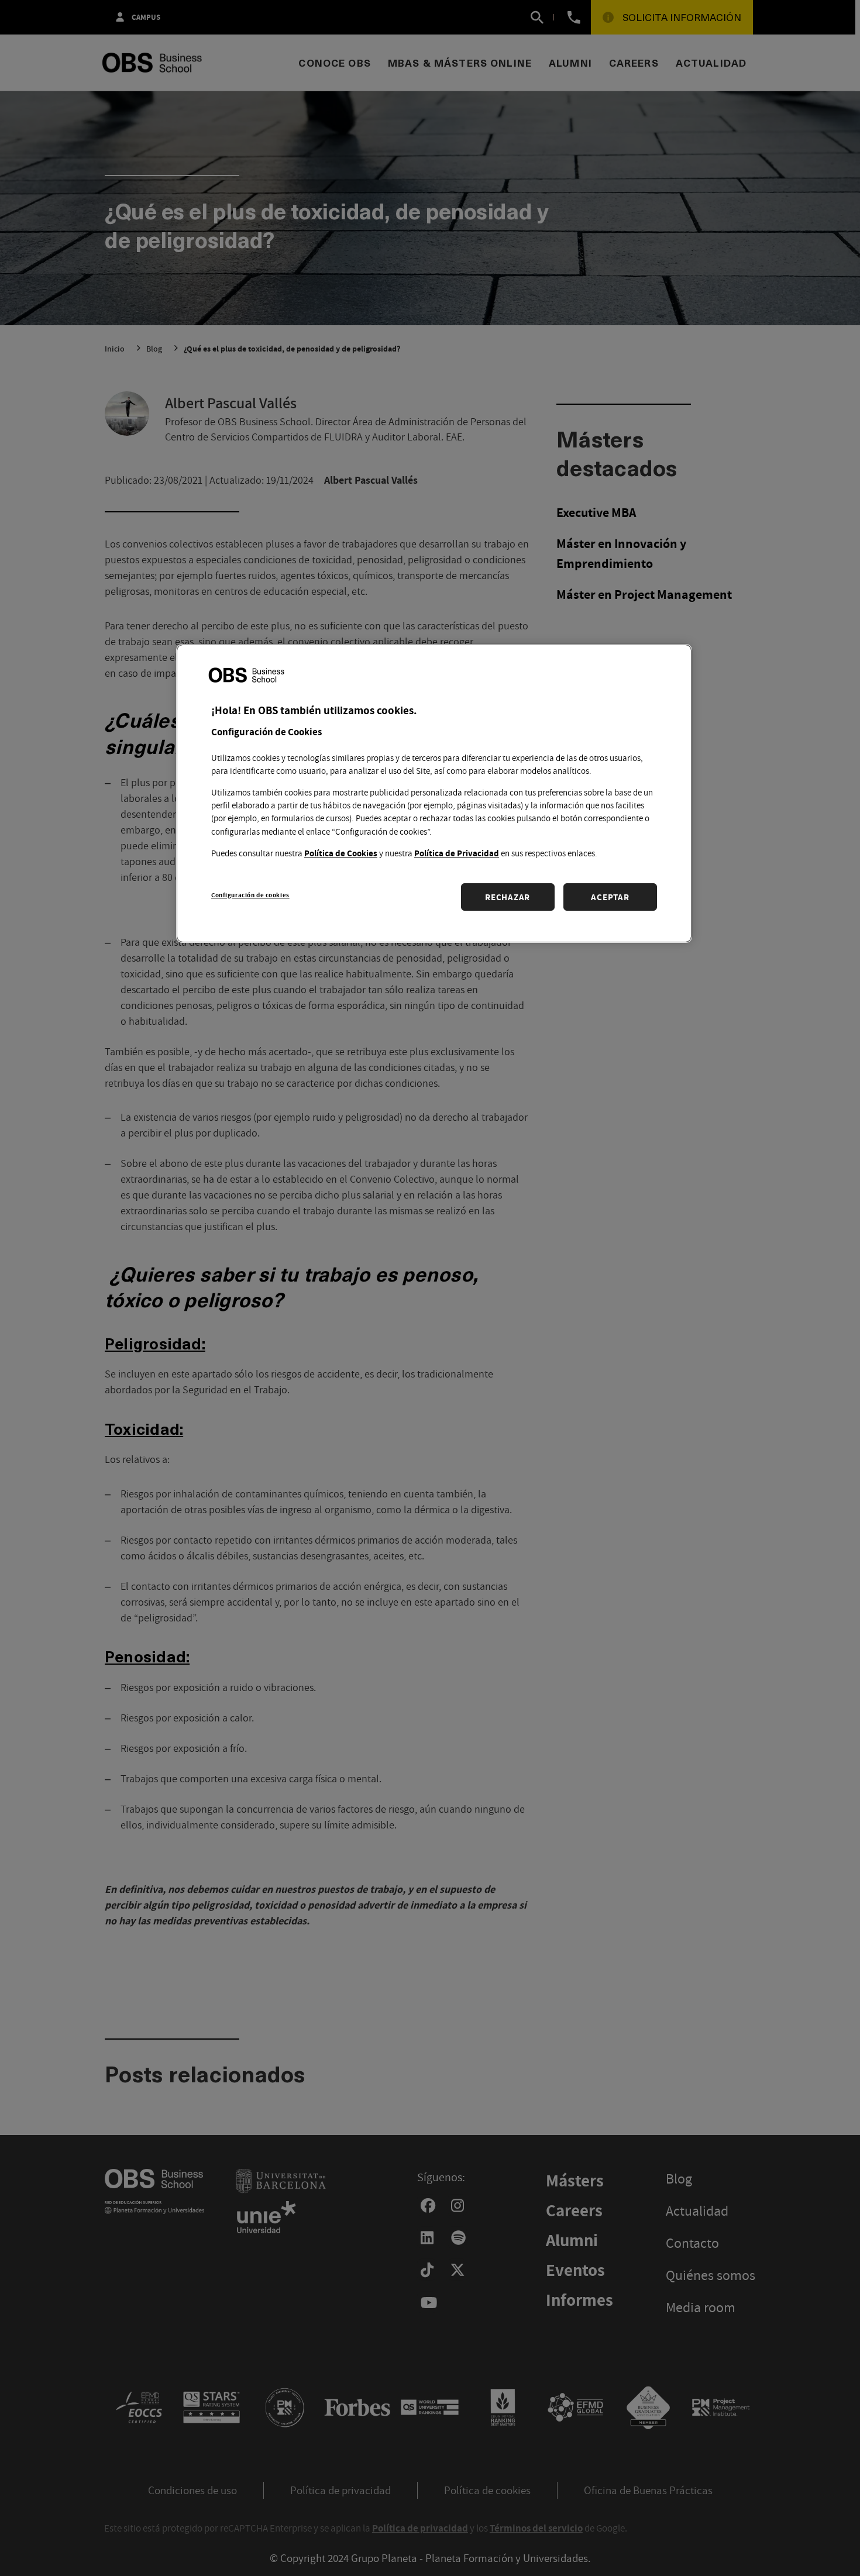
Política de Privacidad (457, 853)
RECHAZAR (508, 897)
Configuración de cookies (250, 895)
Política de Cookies (341, 853)
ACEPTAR (610, 897)
